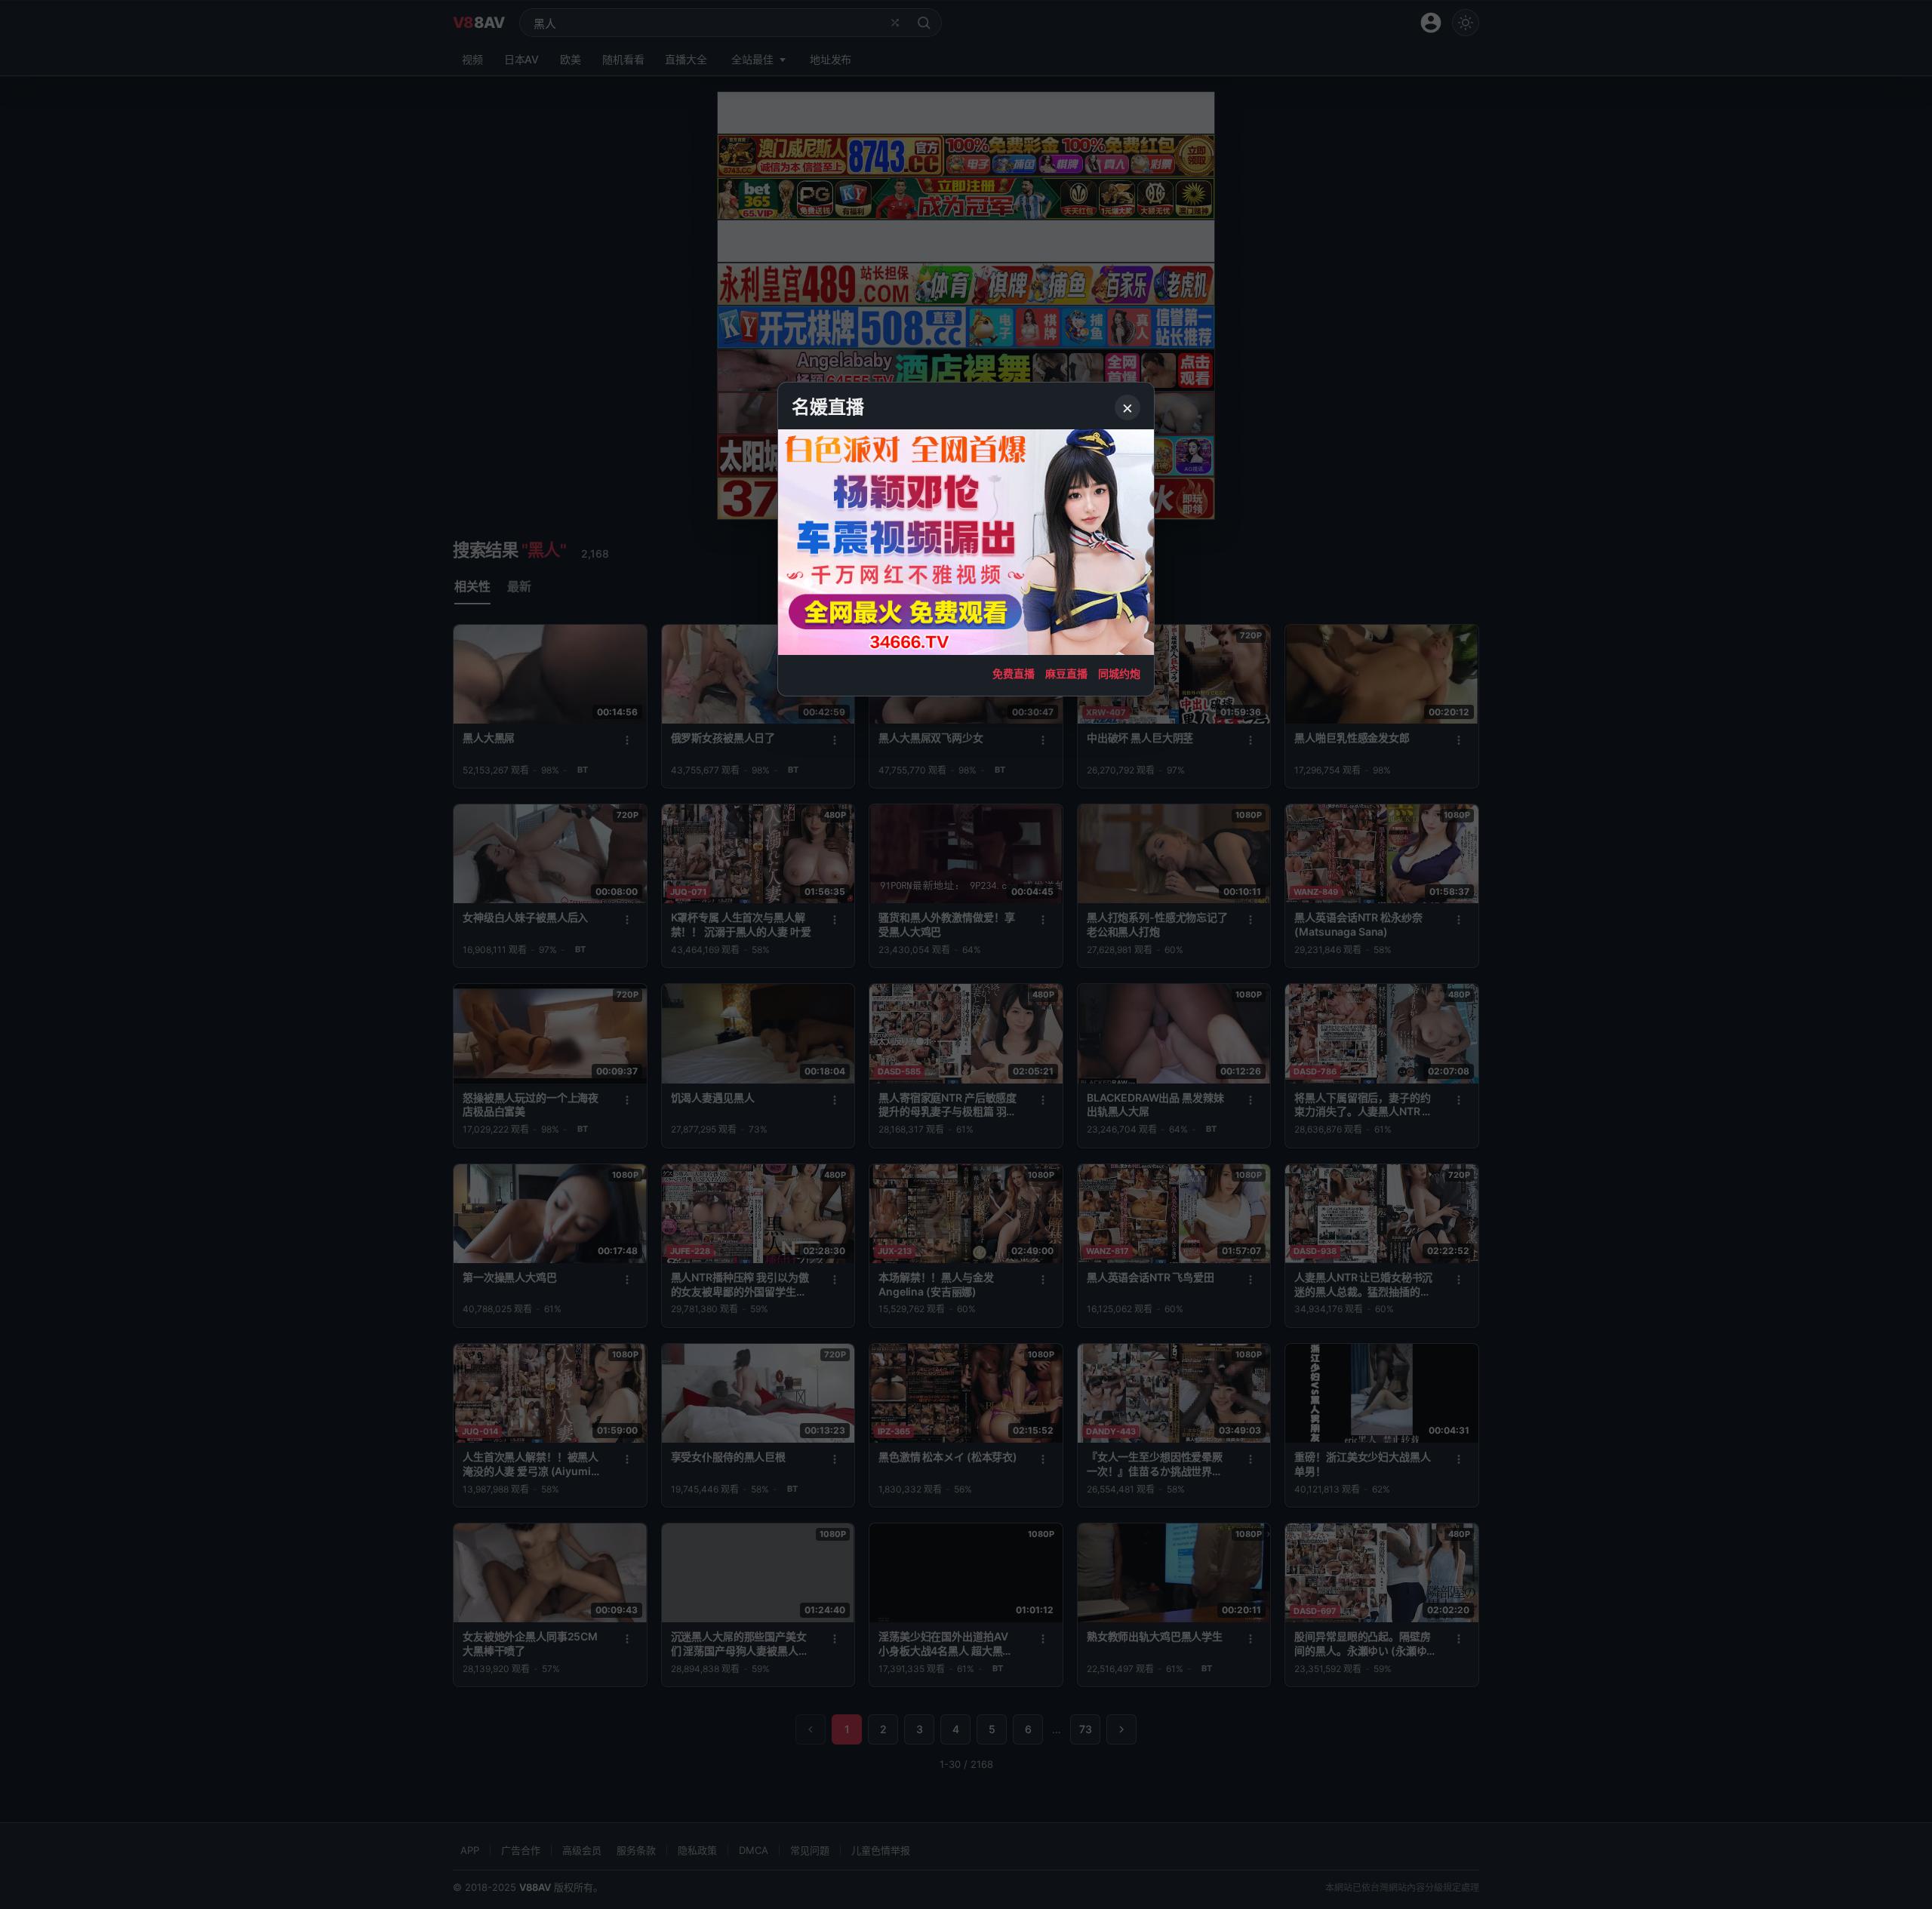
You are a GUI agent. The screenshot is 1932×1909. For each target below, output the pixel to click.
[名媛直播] (966, 954)
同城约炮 (1119, 673)
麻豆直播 (1066, 673)
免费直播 (1014, 673)
